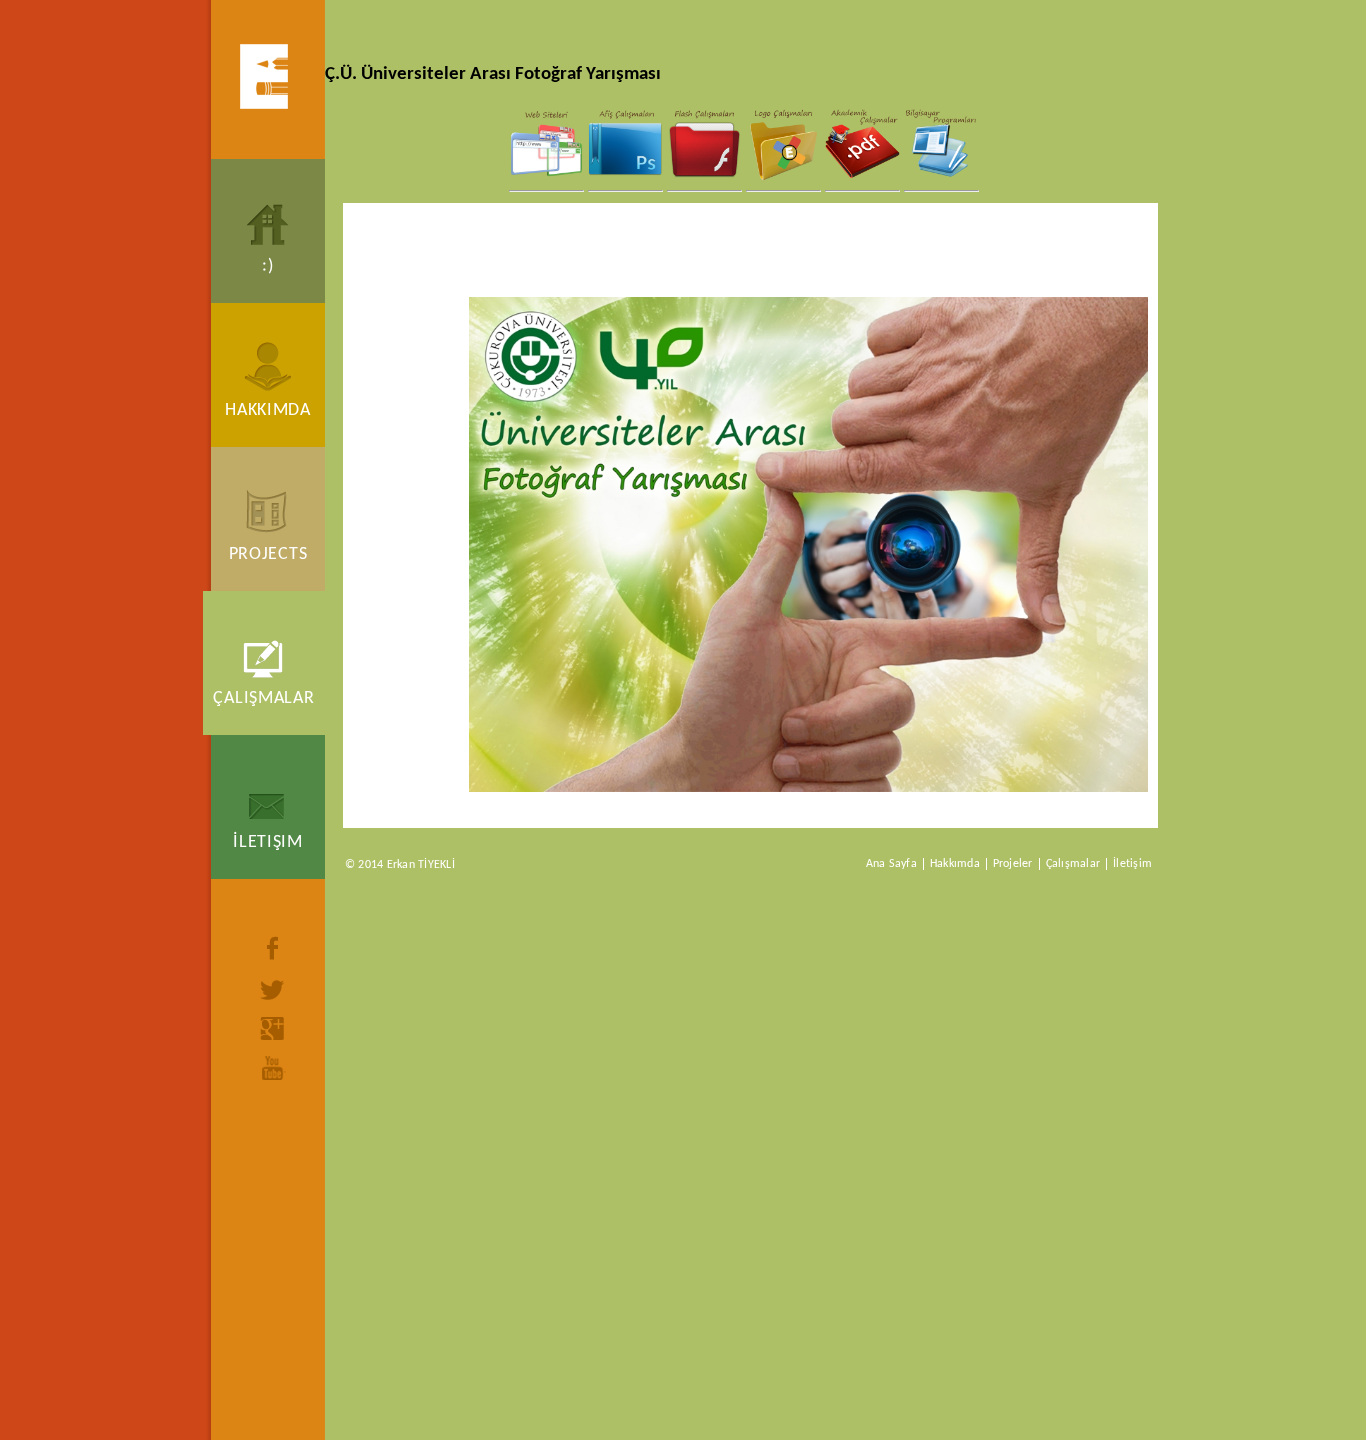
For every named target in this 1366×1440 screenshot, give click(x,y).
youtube (273, 1068)
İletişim (268, 842)
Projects (268, 554)
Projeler (1013, 864)
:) (267, 266)
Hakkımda (268, 410)
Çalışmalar (263, 698)
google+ (273, 1028)
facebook (273, 948)
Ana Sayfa (891, 864)
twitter (273, 990)
